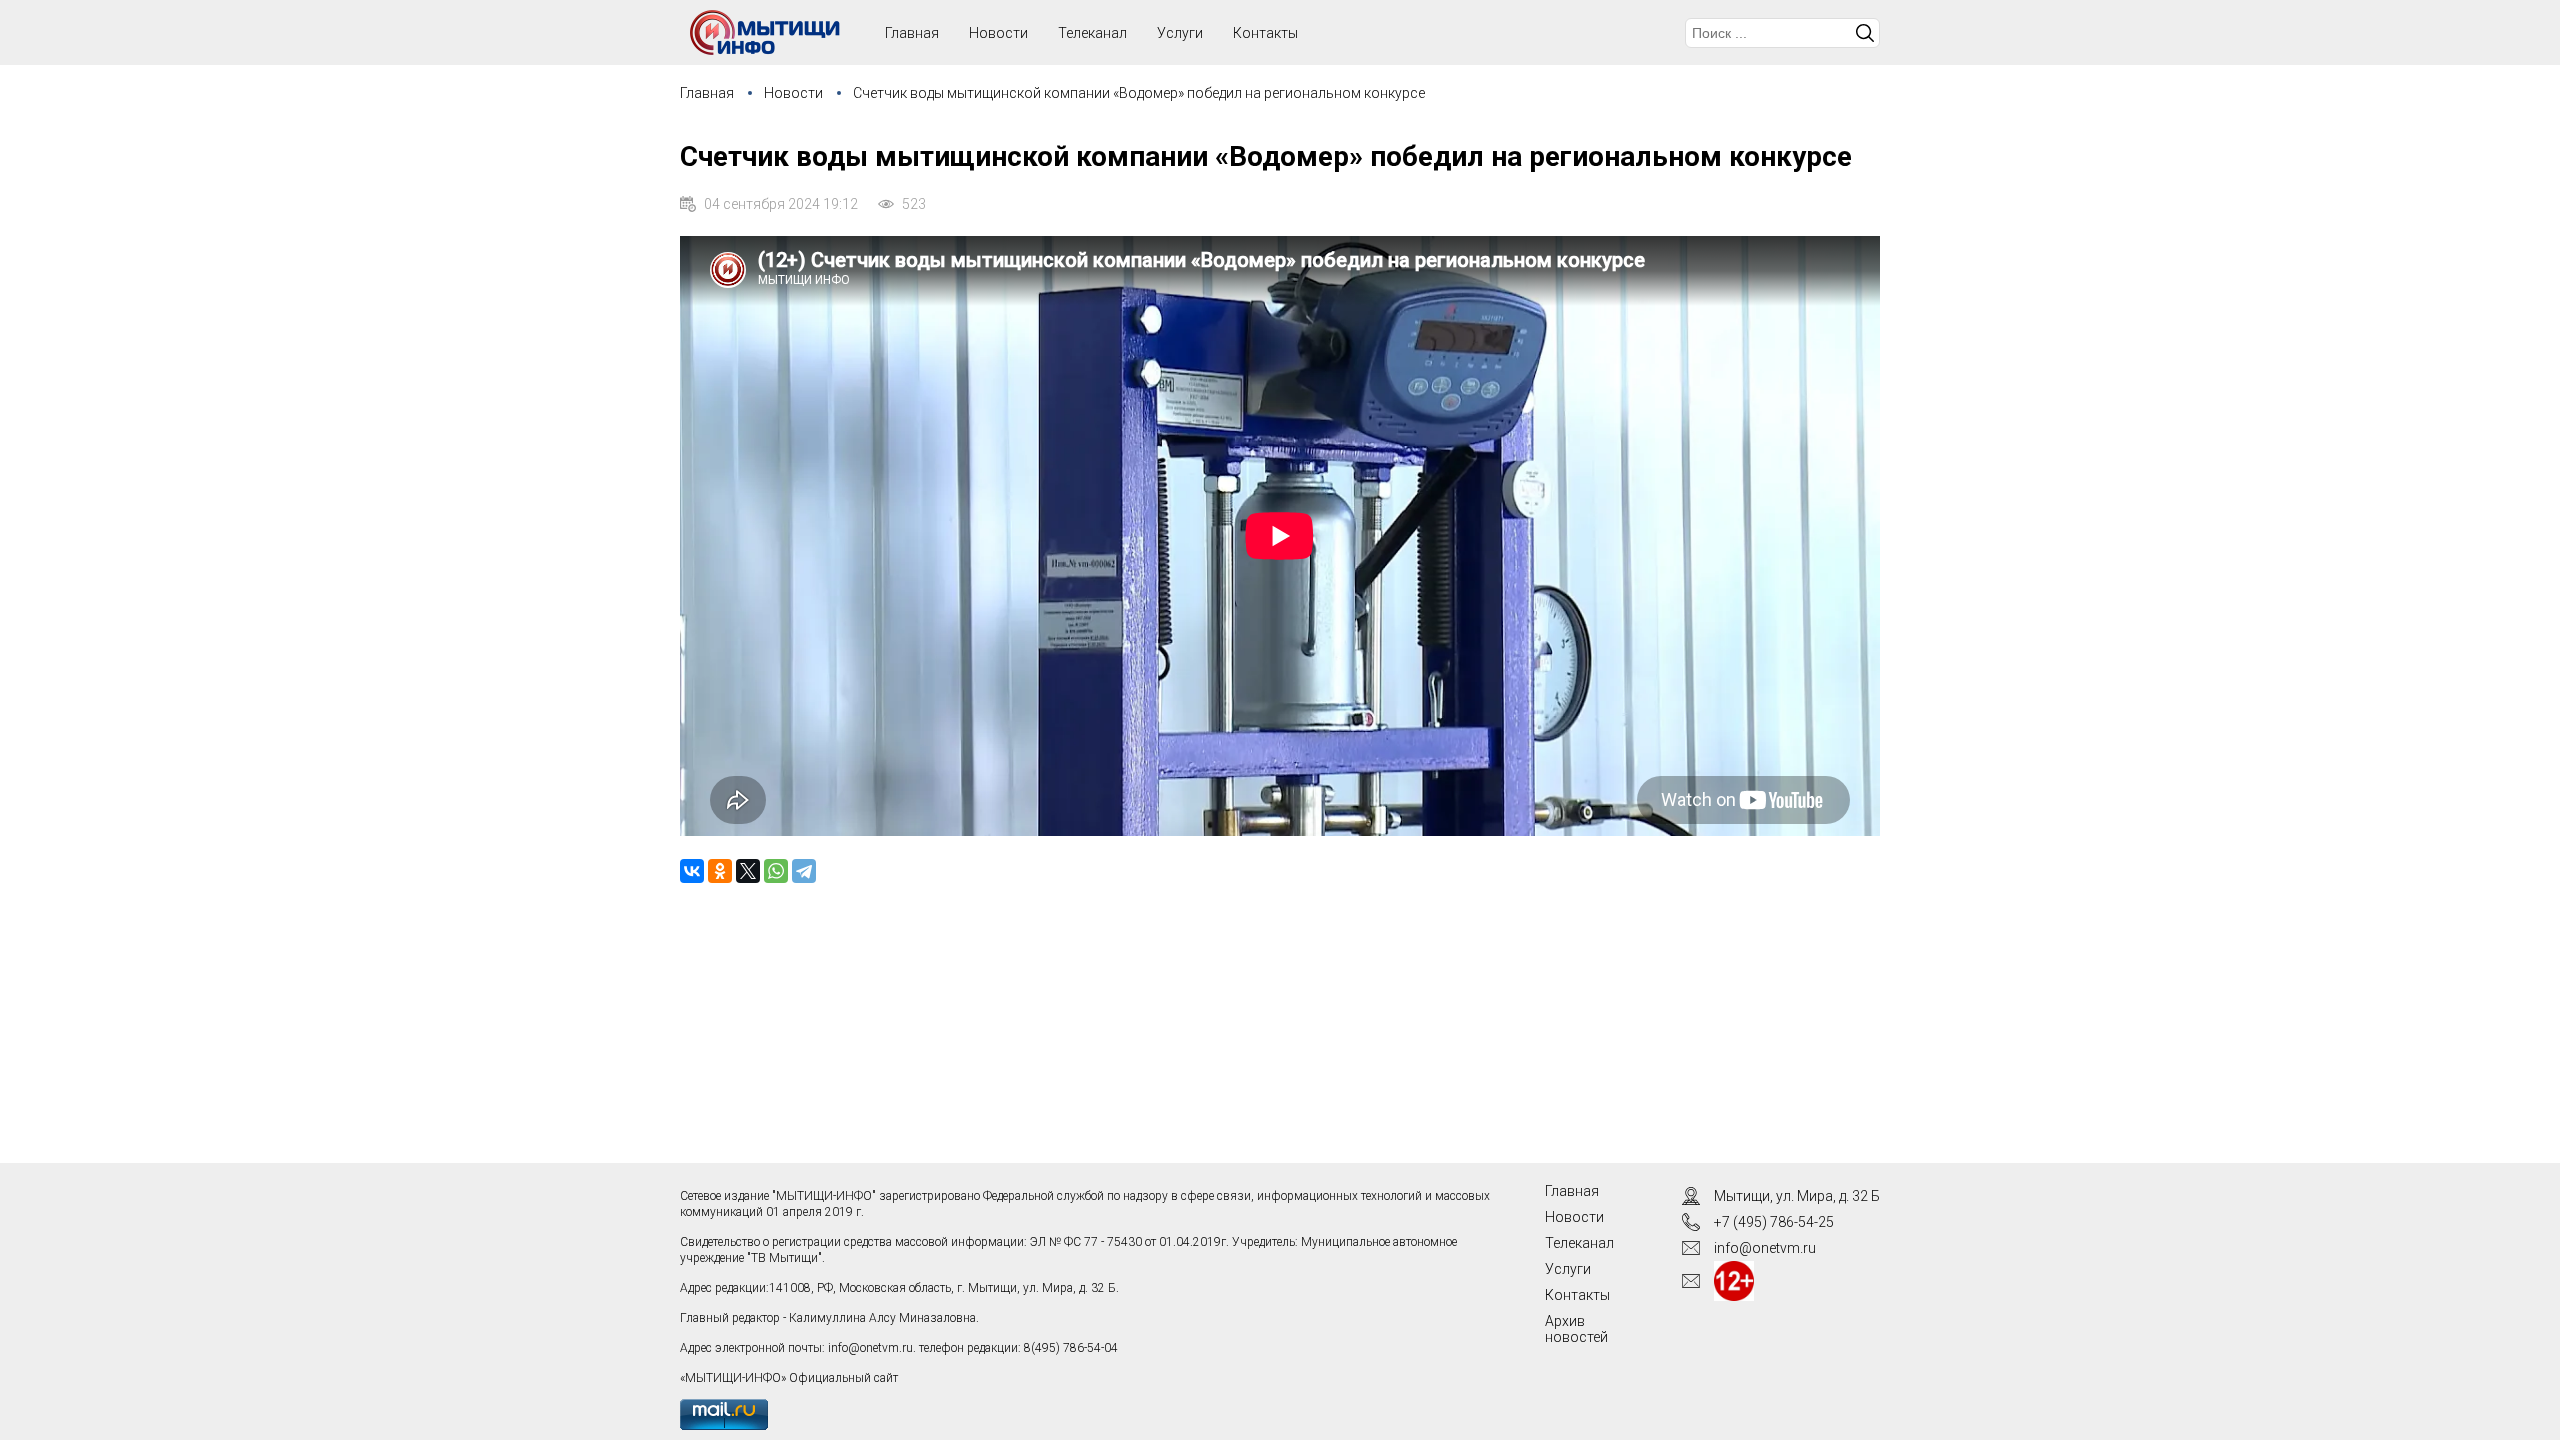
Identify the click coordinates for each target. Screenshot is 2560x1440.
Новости (998, 33)
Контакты (1265, 33)
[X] (748, 871)
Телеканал (1092, 33)
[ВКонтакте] (692, 871)
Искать (1865, 33)
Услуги (1180, 33)
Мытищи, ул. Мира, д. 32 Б (1797, 1196)
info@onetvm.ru (870, 1348)
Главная (707, 93)
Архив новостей (1576, 1329)
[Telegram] (804, 871)
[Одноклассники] (720, 871)
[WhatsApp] (776, 871)
